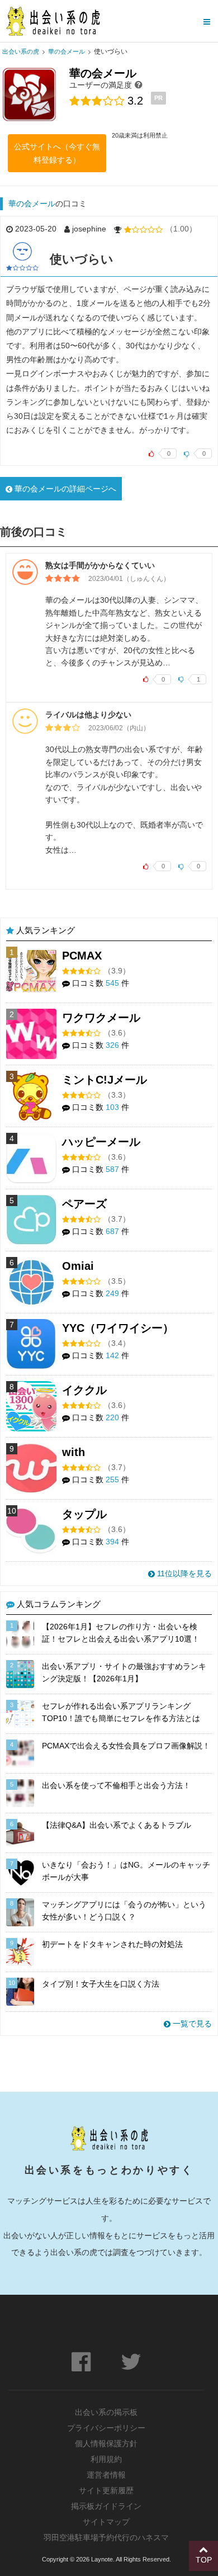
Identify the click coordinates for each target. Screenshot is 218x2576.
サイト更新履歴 (106, 2490)
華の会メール (32, 204)
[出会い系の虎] (53, 21)
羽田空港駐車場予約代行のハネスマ (106, 2537)
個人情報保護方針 (106, 2443)
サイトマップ (106, 2522)
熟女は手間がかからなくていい (100, 565)
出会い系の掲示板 (106, 2412)
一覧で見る (191, 2024)
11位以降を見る (183, 1573)
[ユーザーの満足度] (139, 84)
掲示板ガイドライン (106, 2506)
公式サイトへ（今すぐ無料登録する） (57, 153)
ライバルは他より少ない (88, 715)
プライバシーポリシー (106, 2428)
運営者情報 (106, 2475)
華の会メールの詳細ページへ (64, 489)
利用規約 (106, 2459)
